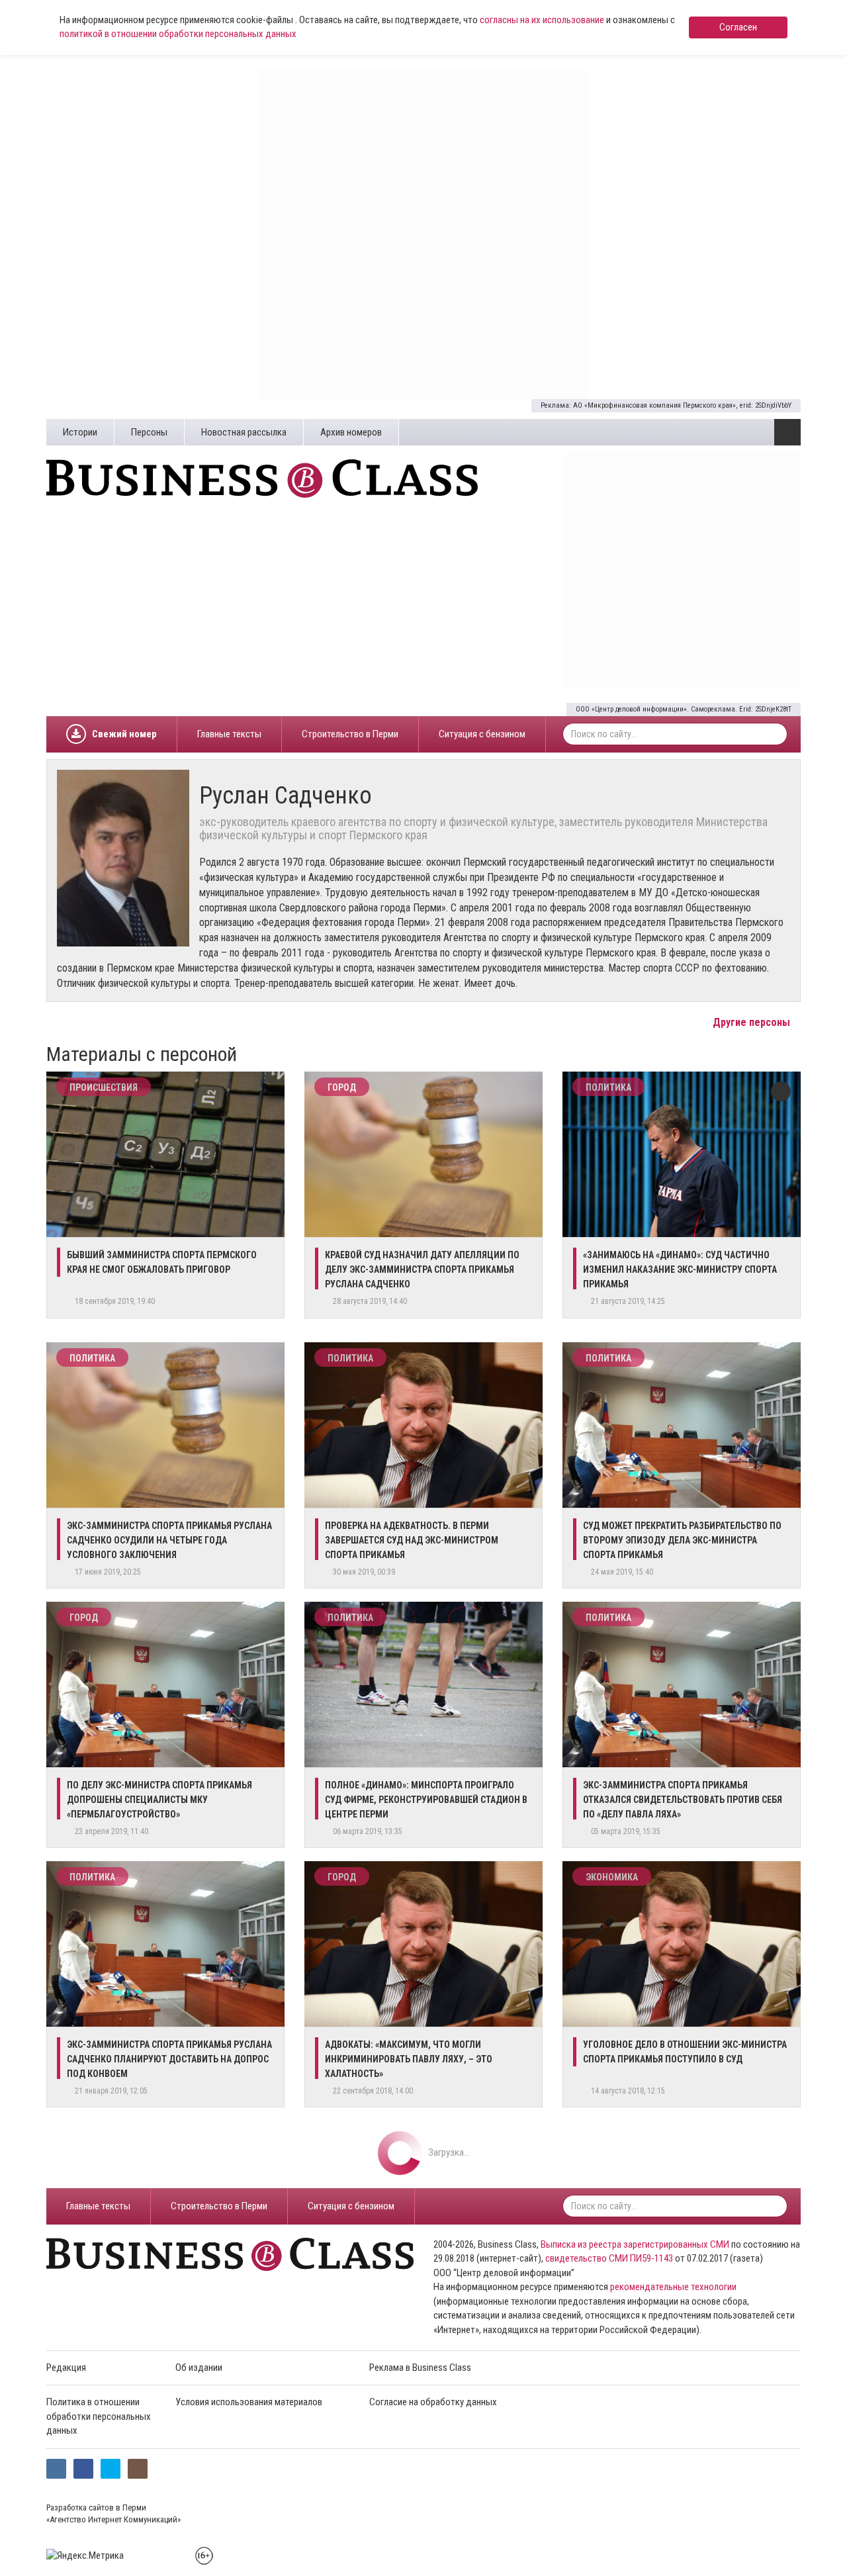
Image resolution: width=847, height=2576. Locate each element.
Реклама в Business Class (420, 2368)
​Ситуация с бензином (482, 734)
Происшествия (104, 1087)
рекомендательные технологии (673, 2287)
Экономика (612, 1877)
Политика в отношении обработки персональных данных (99, 2416)
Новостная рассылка (244, 432)
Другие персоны (753, 1022)
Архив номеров (351, 432)
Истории (80, 432)
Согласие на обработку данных (433, 2402)
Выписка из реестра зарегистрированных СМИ (635, 2244)
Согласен (738, 27)
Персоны (149, 432)
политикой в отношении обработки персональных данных (178, 34)
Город (342, 1087)
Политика (608, 1087)
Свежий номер (124, 734)
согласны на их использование (542, 20)
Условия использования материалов (249, 2402)
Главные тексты (229, 734)
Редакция (66, 2368)
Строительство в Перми (350, 734)
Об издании (199, 2368)
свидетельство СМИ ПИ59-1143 (609, 2258)
